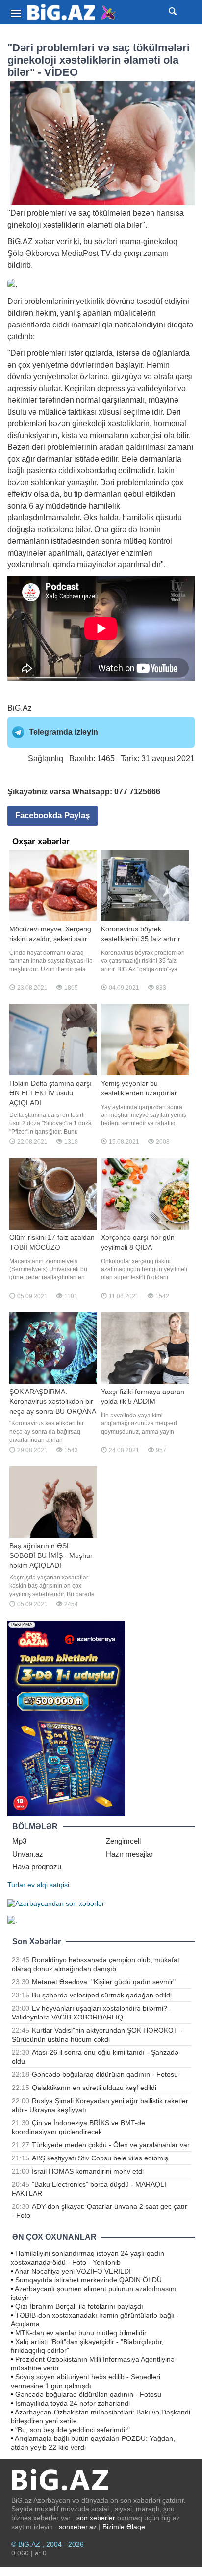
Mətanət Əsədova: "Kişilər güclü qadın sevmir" (104, 1982)
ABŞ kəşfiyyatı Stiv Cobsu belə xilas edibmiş (100, 2158)
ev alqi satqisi (48, 1885)
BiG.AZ (20, 242)
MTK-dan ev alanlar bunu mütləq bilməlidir (81, 2333)
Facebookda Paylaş (52, 816)
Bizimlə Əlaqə (124, 2527)
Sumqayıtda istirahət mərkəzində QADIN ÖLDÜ (88, 2280)
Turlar (16, 1885)
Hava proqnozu (37, 1867)
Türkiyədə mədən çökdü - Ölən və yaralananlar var (111, 2145)
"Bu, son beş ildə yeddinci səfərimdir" (73, 2430)
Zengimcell (123, 1841)
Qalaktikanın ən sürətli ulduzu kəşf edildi (94, 2088)
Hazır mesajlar (129, 1854)
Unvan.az (28, 1854)
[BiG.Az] (72, 12)
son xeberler (96, 2518)
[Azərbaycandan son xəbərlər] (56, 1903)
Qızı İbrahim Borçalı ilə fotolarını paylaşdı (79, 2306)
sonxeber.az (78, 2527)
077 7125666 (137, 792)
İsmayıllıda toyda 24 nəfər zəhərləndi (73, 2403)
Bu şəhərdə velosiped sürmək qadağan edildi (102, 1995)
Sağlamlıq (46, 758)
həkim (46, 313)
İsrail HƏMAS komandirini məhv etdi (88, 2171)
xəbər (45, 242)
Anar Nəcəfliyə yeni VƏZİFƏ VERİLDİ (73, 2271)
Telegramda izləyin (63, 732)
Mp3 (19, 1841)
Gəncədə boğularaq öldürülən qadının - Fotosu (105, 2074)
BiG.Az (20, 708)
